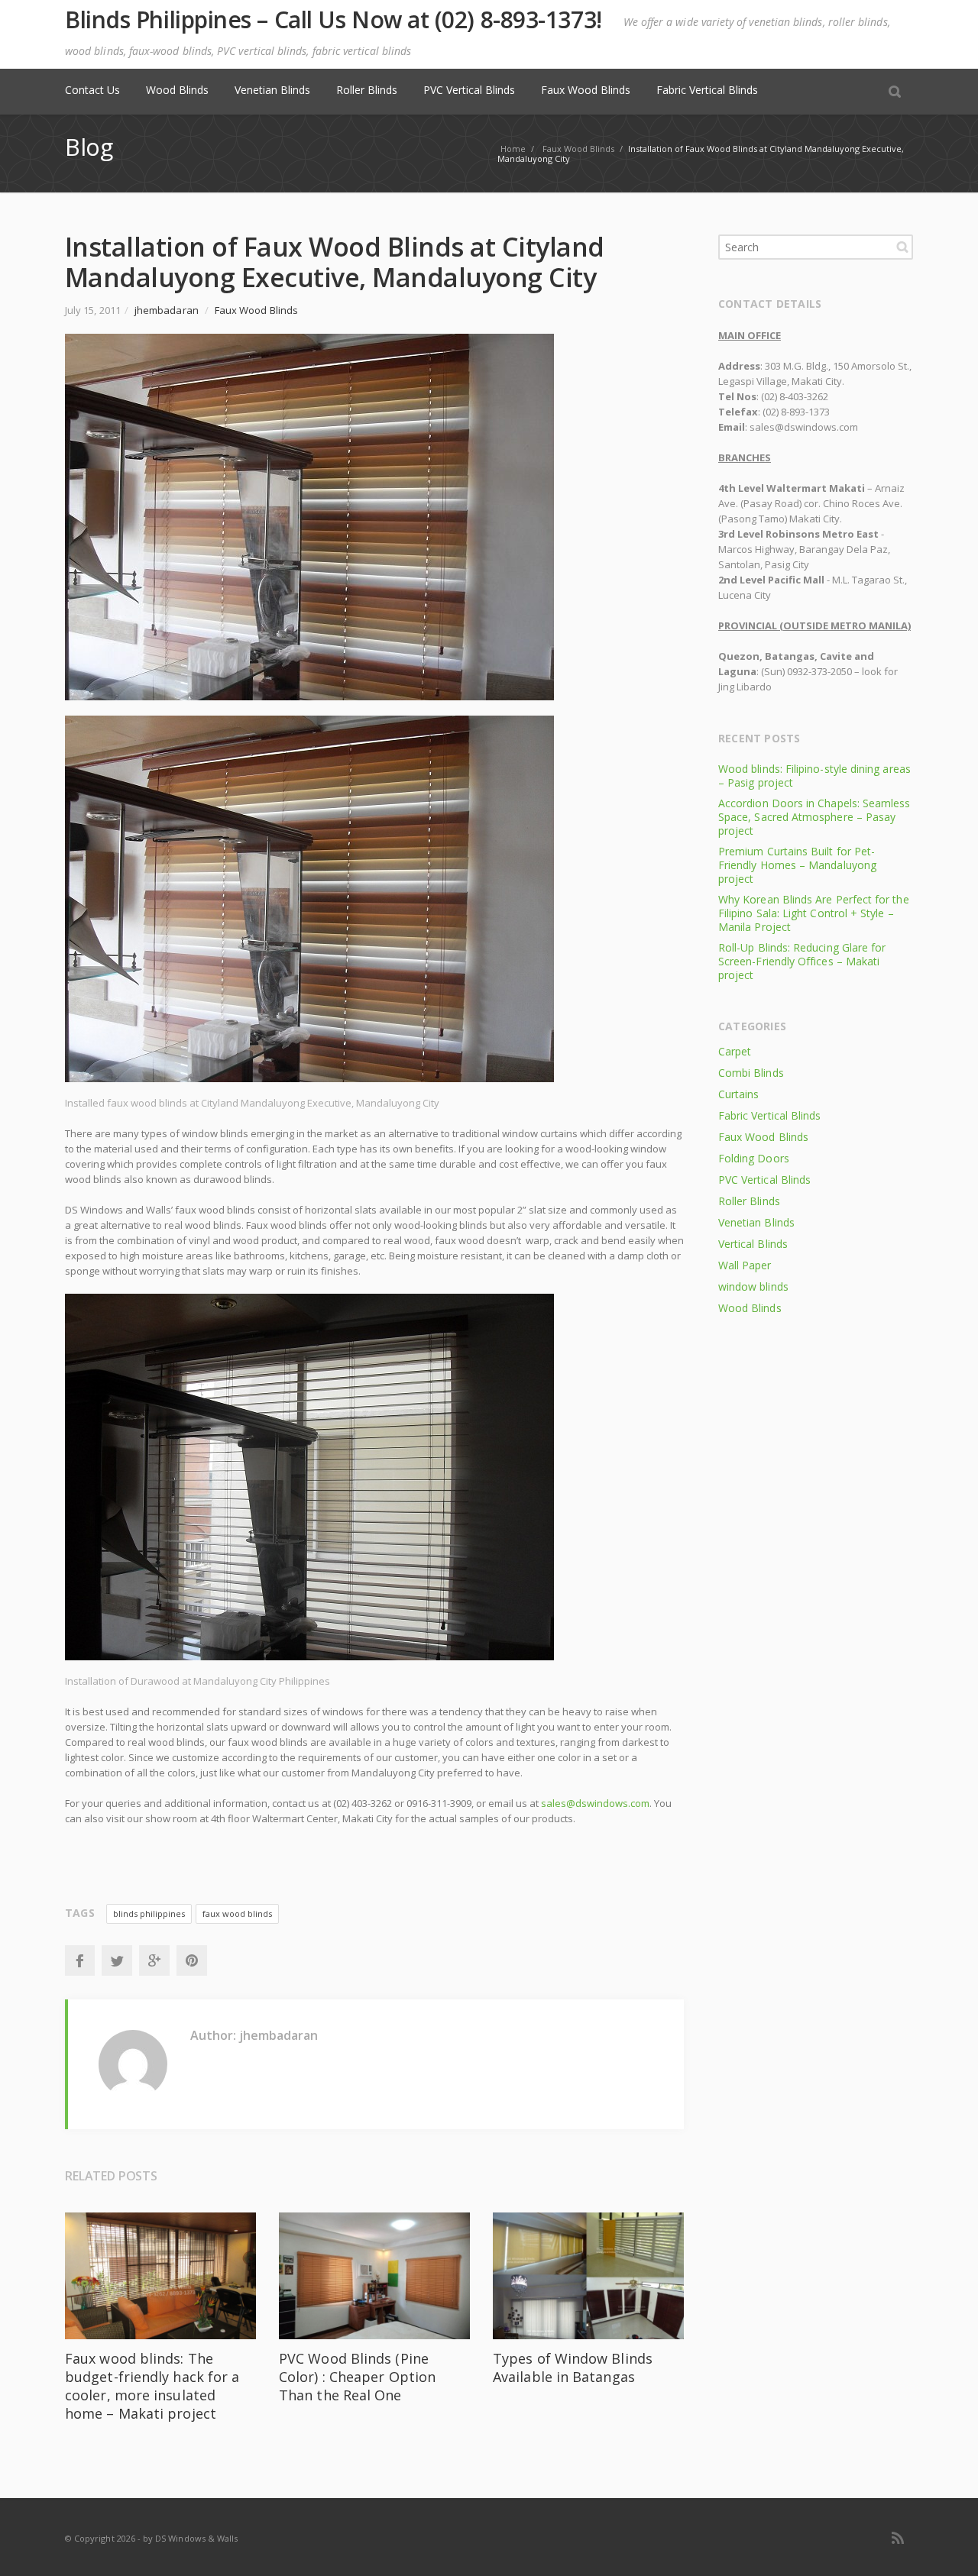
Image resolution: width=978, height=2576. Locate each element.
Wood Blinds (177, 90)
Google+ (154, 1960)
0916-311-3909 (439, 1803)
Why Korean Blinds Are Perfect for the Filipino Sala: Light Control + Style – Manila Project (814, 913)
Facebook (79, 1960)
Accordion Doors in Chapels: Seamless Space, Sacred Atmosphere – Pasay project (814, 817)
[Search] (895, 91)
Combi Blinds (751, 1073)
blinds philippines (149, 1913)
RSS (898, 2538)
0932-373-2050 (819, 671)
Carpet (735, 1051)
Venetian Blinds (272, 90)
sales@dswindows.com (595, 1803)
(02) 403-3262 (363, 1803)
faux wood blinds (237, 1913)
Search (902, 247)
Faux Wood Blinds (586, 90)
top (947, 2545)
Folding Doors (754, 1158)
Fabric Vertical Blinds (707, 90)
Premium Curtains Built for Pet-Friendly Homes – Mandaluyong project (797, 865)
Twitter (117, 1960)
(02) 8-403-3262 (795, 396)
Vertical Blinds (753, 1244)
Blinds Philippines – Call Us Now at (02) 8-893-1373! (334, 20)
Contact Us (92, 90)
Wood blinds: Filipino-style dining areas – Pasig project (814, 776)
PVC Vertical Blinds (469, 90)
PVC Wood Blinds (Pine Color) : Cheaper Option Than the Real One (357, 2377)
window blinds (753, 1286)
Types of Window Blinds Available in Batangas (573, 2368)
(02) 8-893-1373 (796, 412)
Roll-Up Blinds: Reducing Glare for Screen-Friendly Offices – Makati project (802, 961)
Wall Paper (745, 1265)
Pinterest (192, 1960)
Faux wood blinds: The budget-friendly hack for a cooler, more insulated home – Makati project (152, 2386)
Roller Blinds (367, 90)
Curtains (738, 1094)
